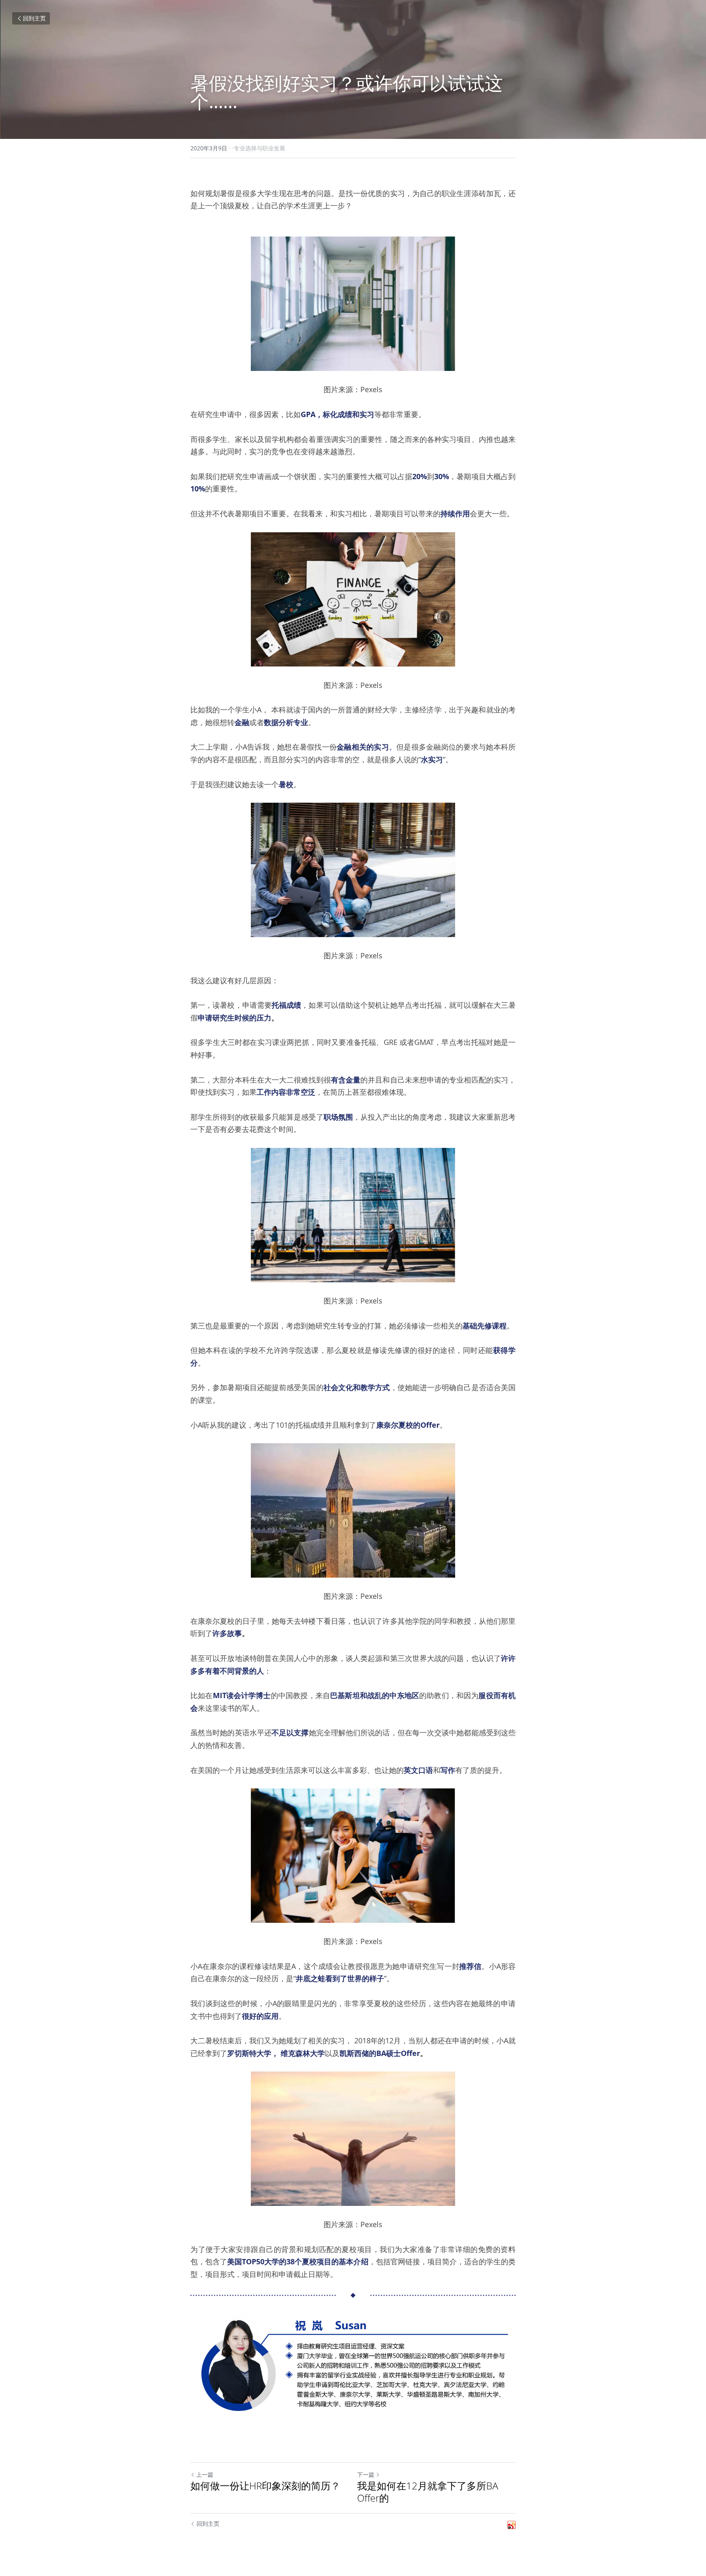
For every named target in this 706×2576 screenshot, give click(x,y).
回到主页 (34, 18)
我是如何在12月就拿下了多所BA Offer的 (428, 2492)
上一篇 (205, 2474)
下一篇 (366, 2474)
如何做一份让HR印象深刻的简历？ (265, 2486)
